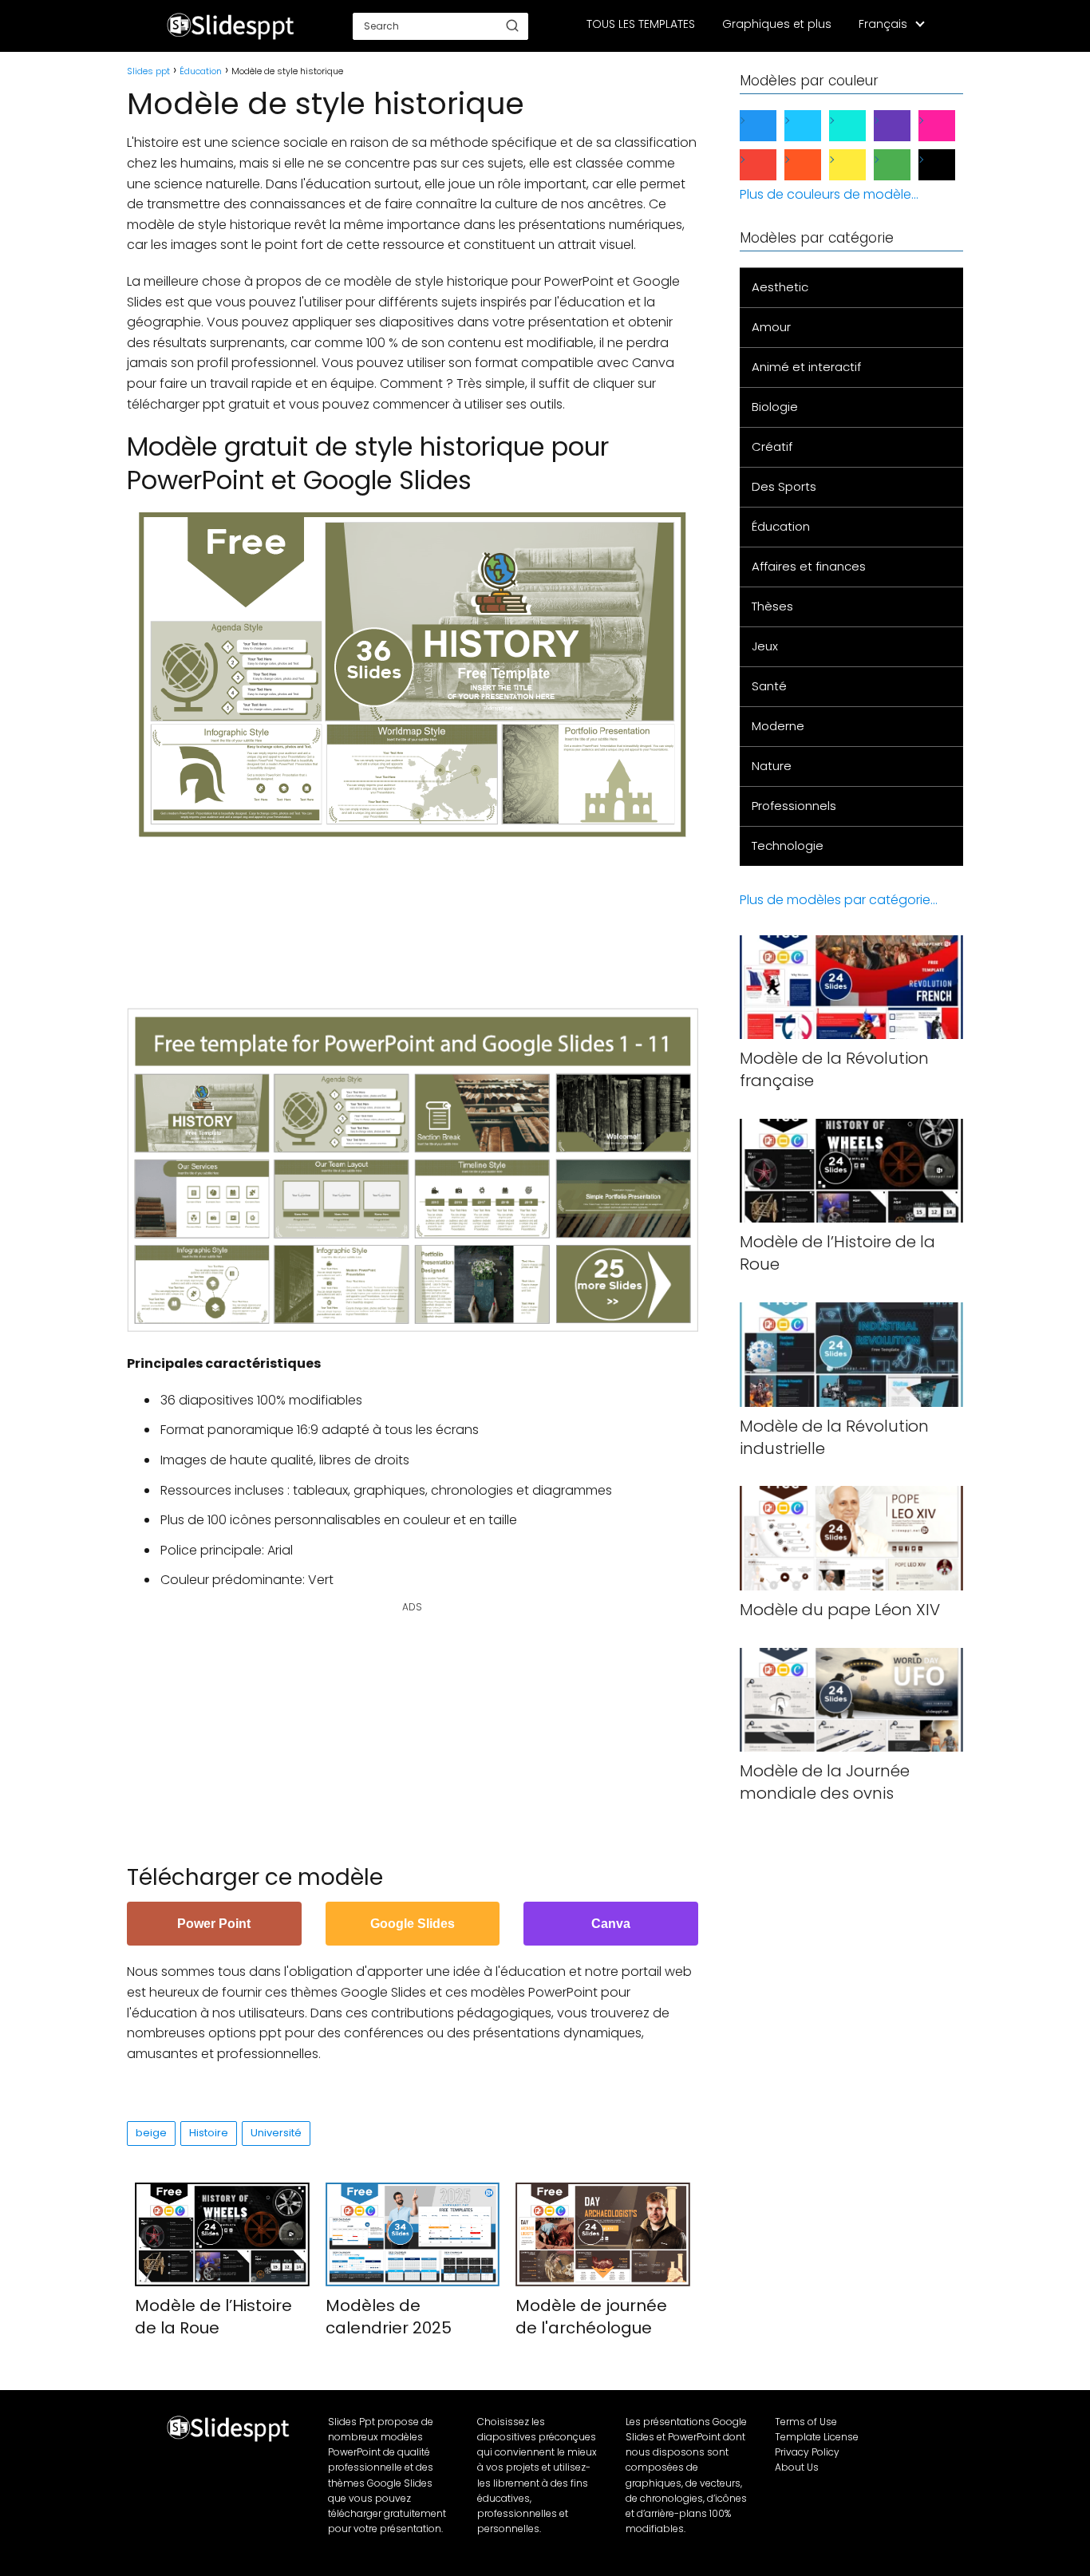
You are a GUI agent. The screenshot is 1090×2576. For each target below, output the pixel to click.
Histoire (209, 2133)
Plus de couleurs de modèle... (829, 194)
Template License (817, 2437)
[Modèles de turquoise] (860, 126)
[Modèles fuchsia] (950, 126)
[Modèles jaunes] (860, 165)
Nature (772, 766)
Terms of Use (806, 2422)
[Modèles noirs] (950, 165)
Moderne (778, 726)
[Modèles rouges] (771, 165)
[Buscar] (512, 26)
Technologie (788, 845)
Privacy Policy (807, 2452)
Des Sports (784, 486)
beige (151, 2133)
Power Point (214, 1924)
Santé (769, 686)
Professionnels (794, 806)
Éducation (781, 526)
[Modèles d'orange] (816, 165)
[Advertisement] (417, 915)
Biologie (775, 407)
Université (276, 2133)
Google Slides (413, 1924)
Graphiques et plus (777, 24)
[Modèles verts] (905, 165)
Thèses (772, 606)
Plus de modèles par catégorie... (839, 900)
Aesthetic (780, 287)
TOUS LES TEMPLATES (641, 24)
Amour (771, 327)
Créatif (772, 446)
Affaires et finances (809, 566)
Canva (611, 1924)
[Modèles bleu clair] (816, 126)
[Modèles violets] (905, 126)
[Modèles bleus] (771, 126)
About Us (797, 2467)
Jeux (765, 646)
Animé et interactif (806, 367)
